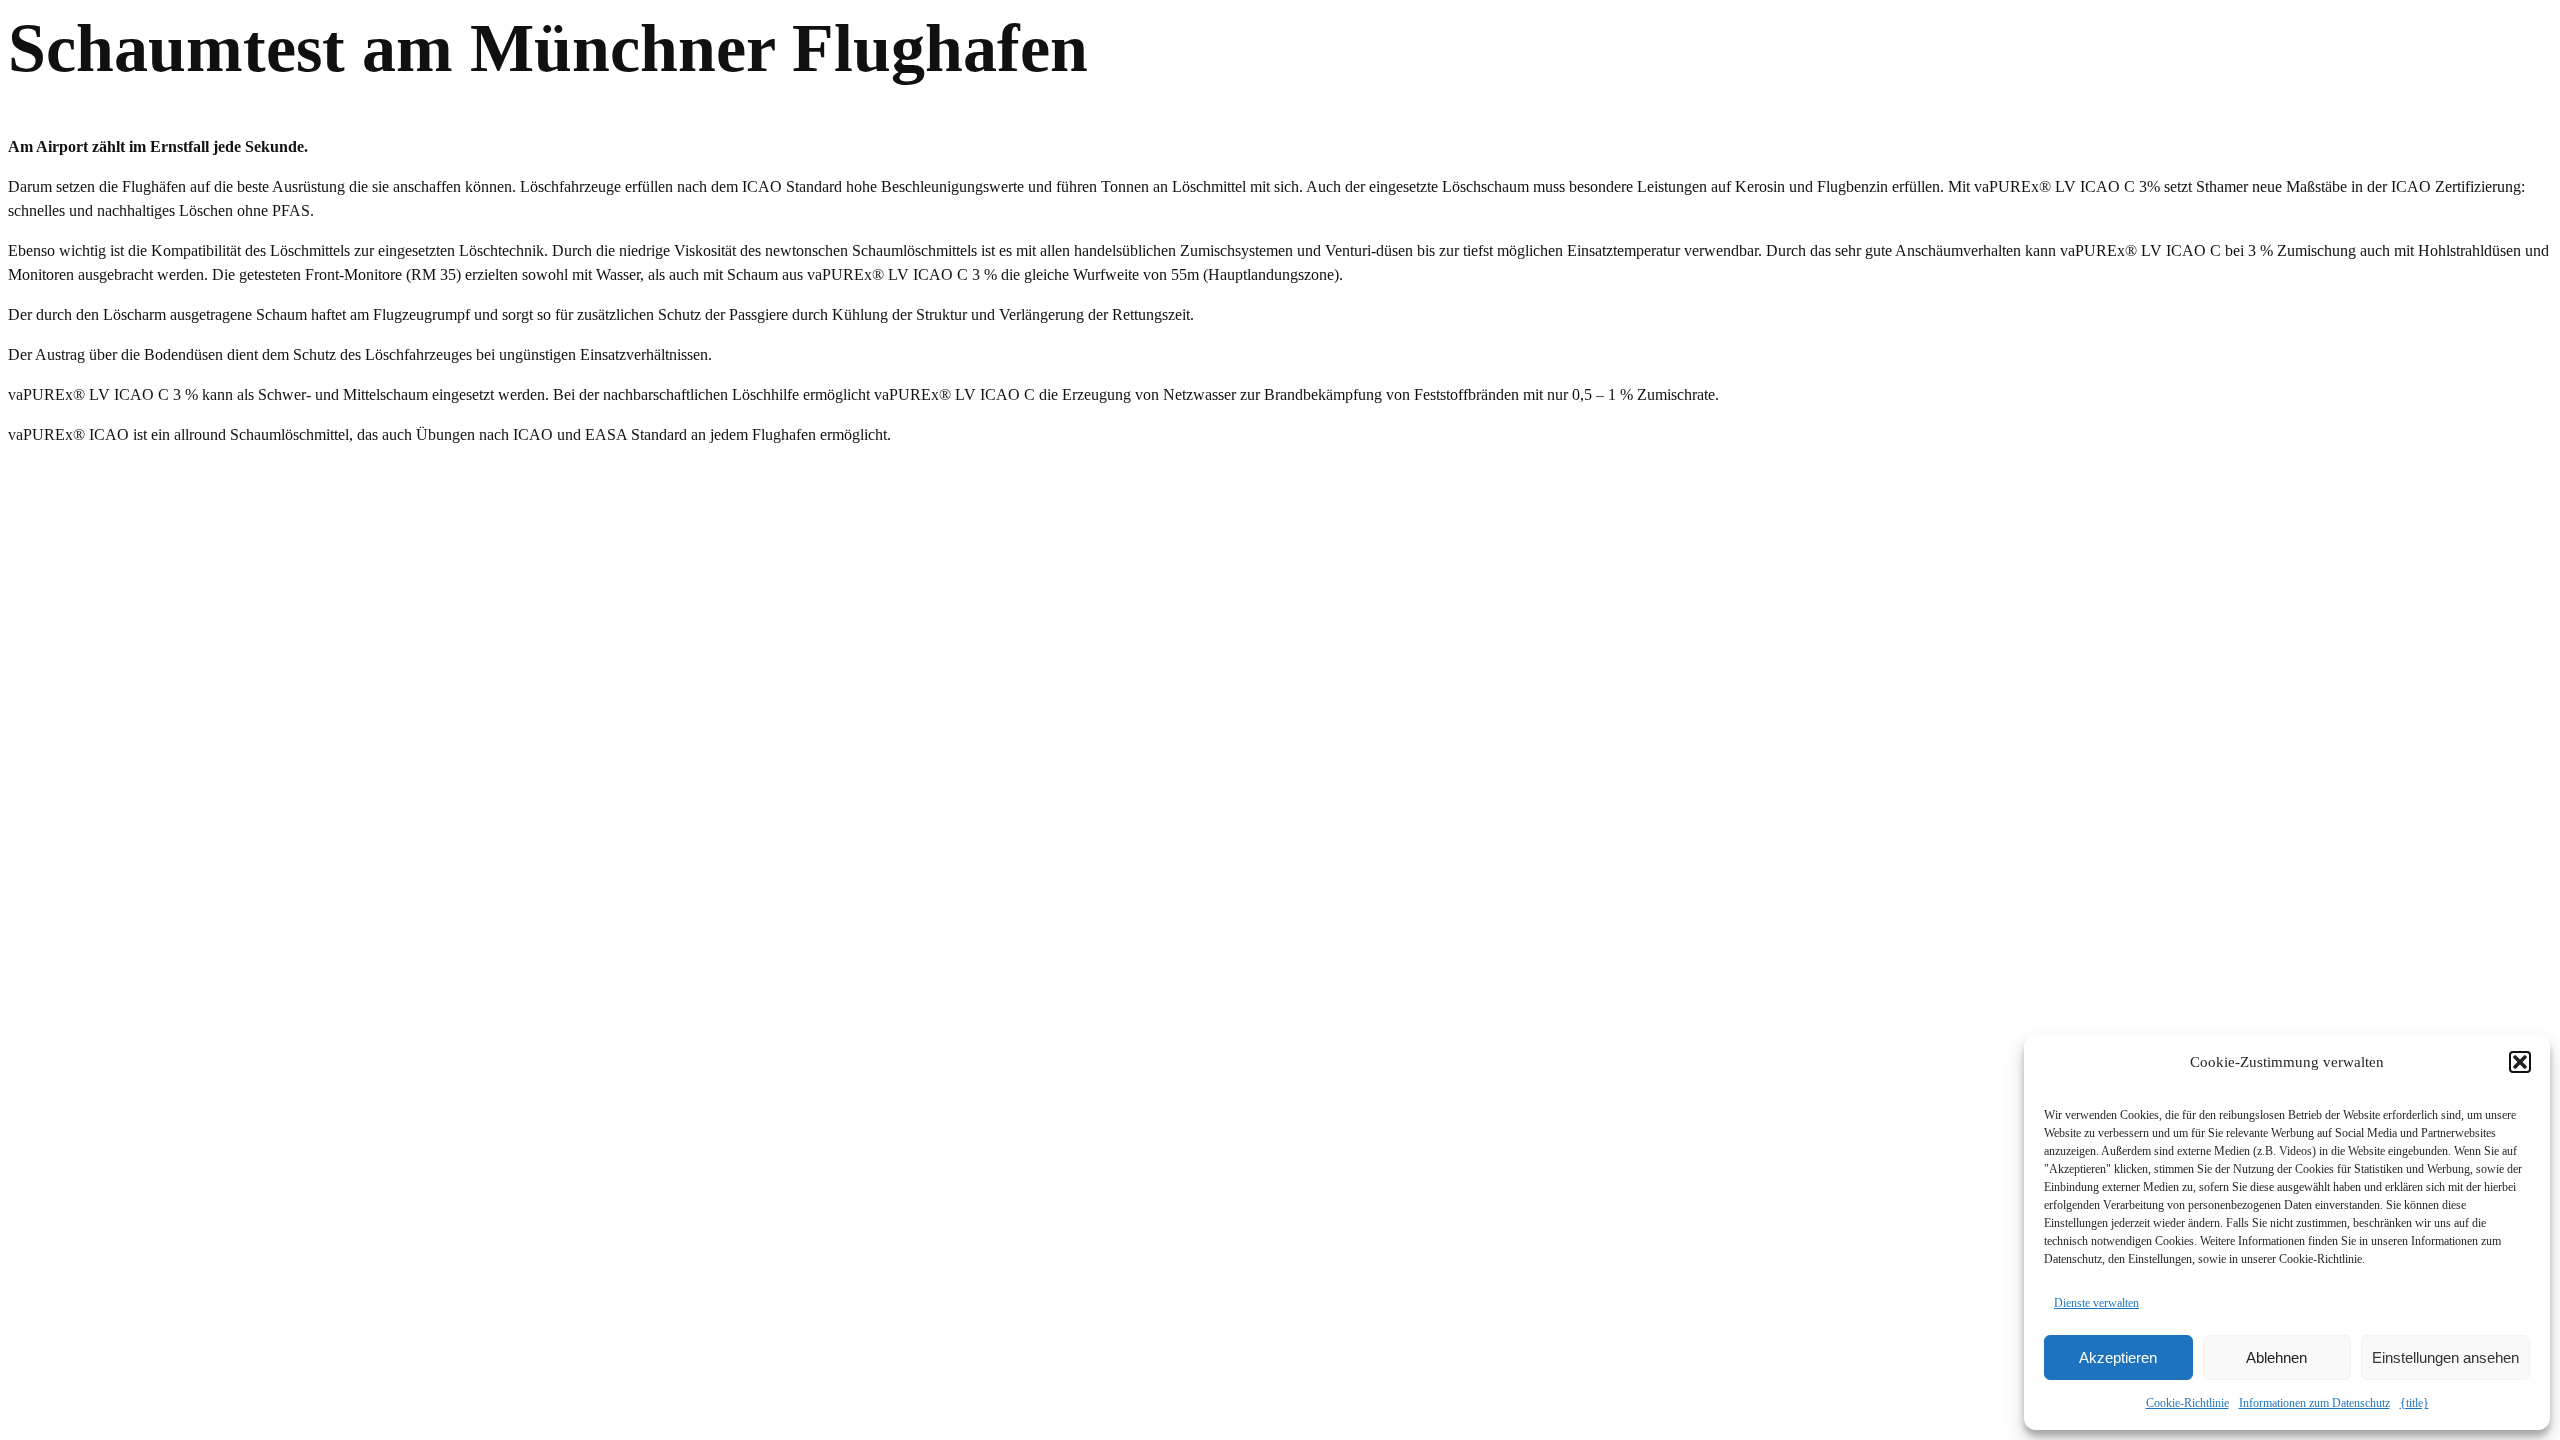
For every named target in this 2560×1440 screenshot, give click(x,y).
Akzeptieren (2118, 1357)
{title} (2414, 1403)
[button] (2520, 1062)
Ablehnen (2276, 1357)
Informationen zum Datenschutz (2314, 1403)
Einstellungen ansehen (2445, 1357)
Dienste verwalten (2096, 1303)
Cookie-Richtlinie (2187, 1403)
